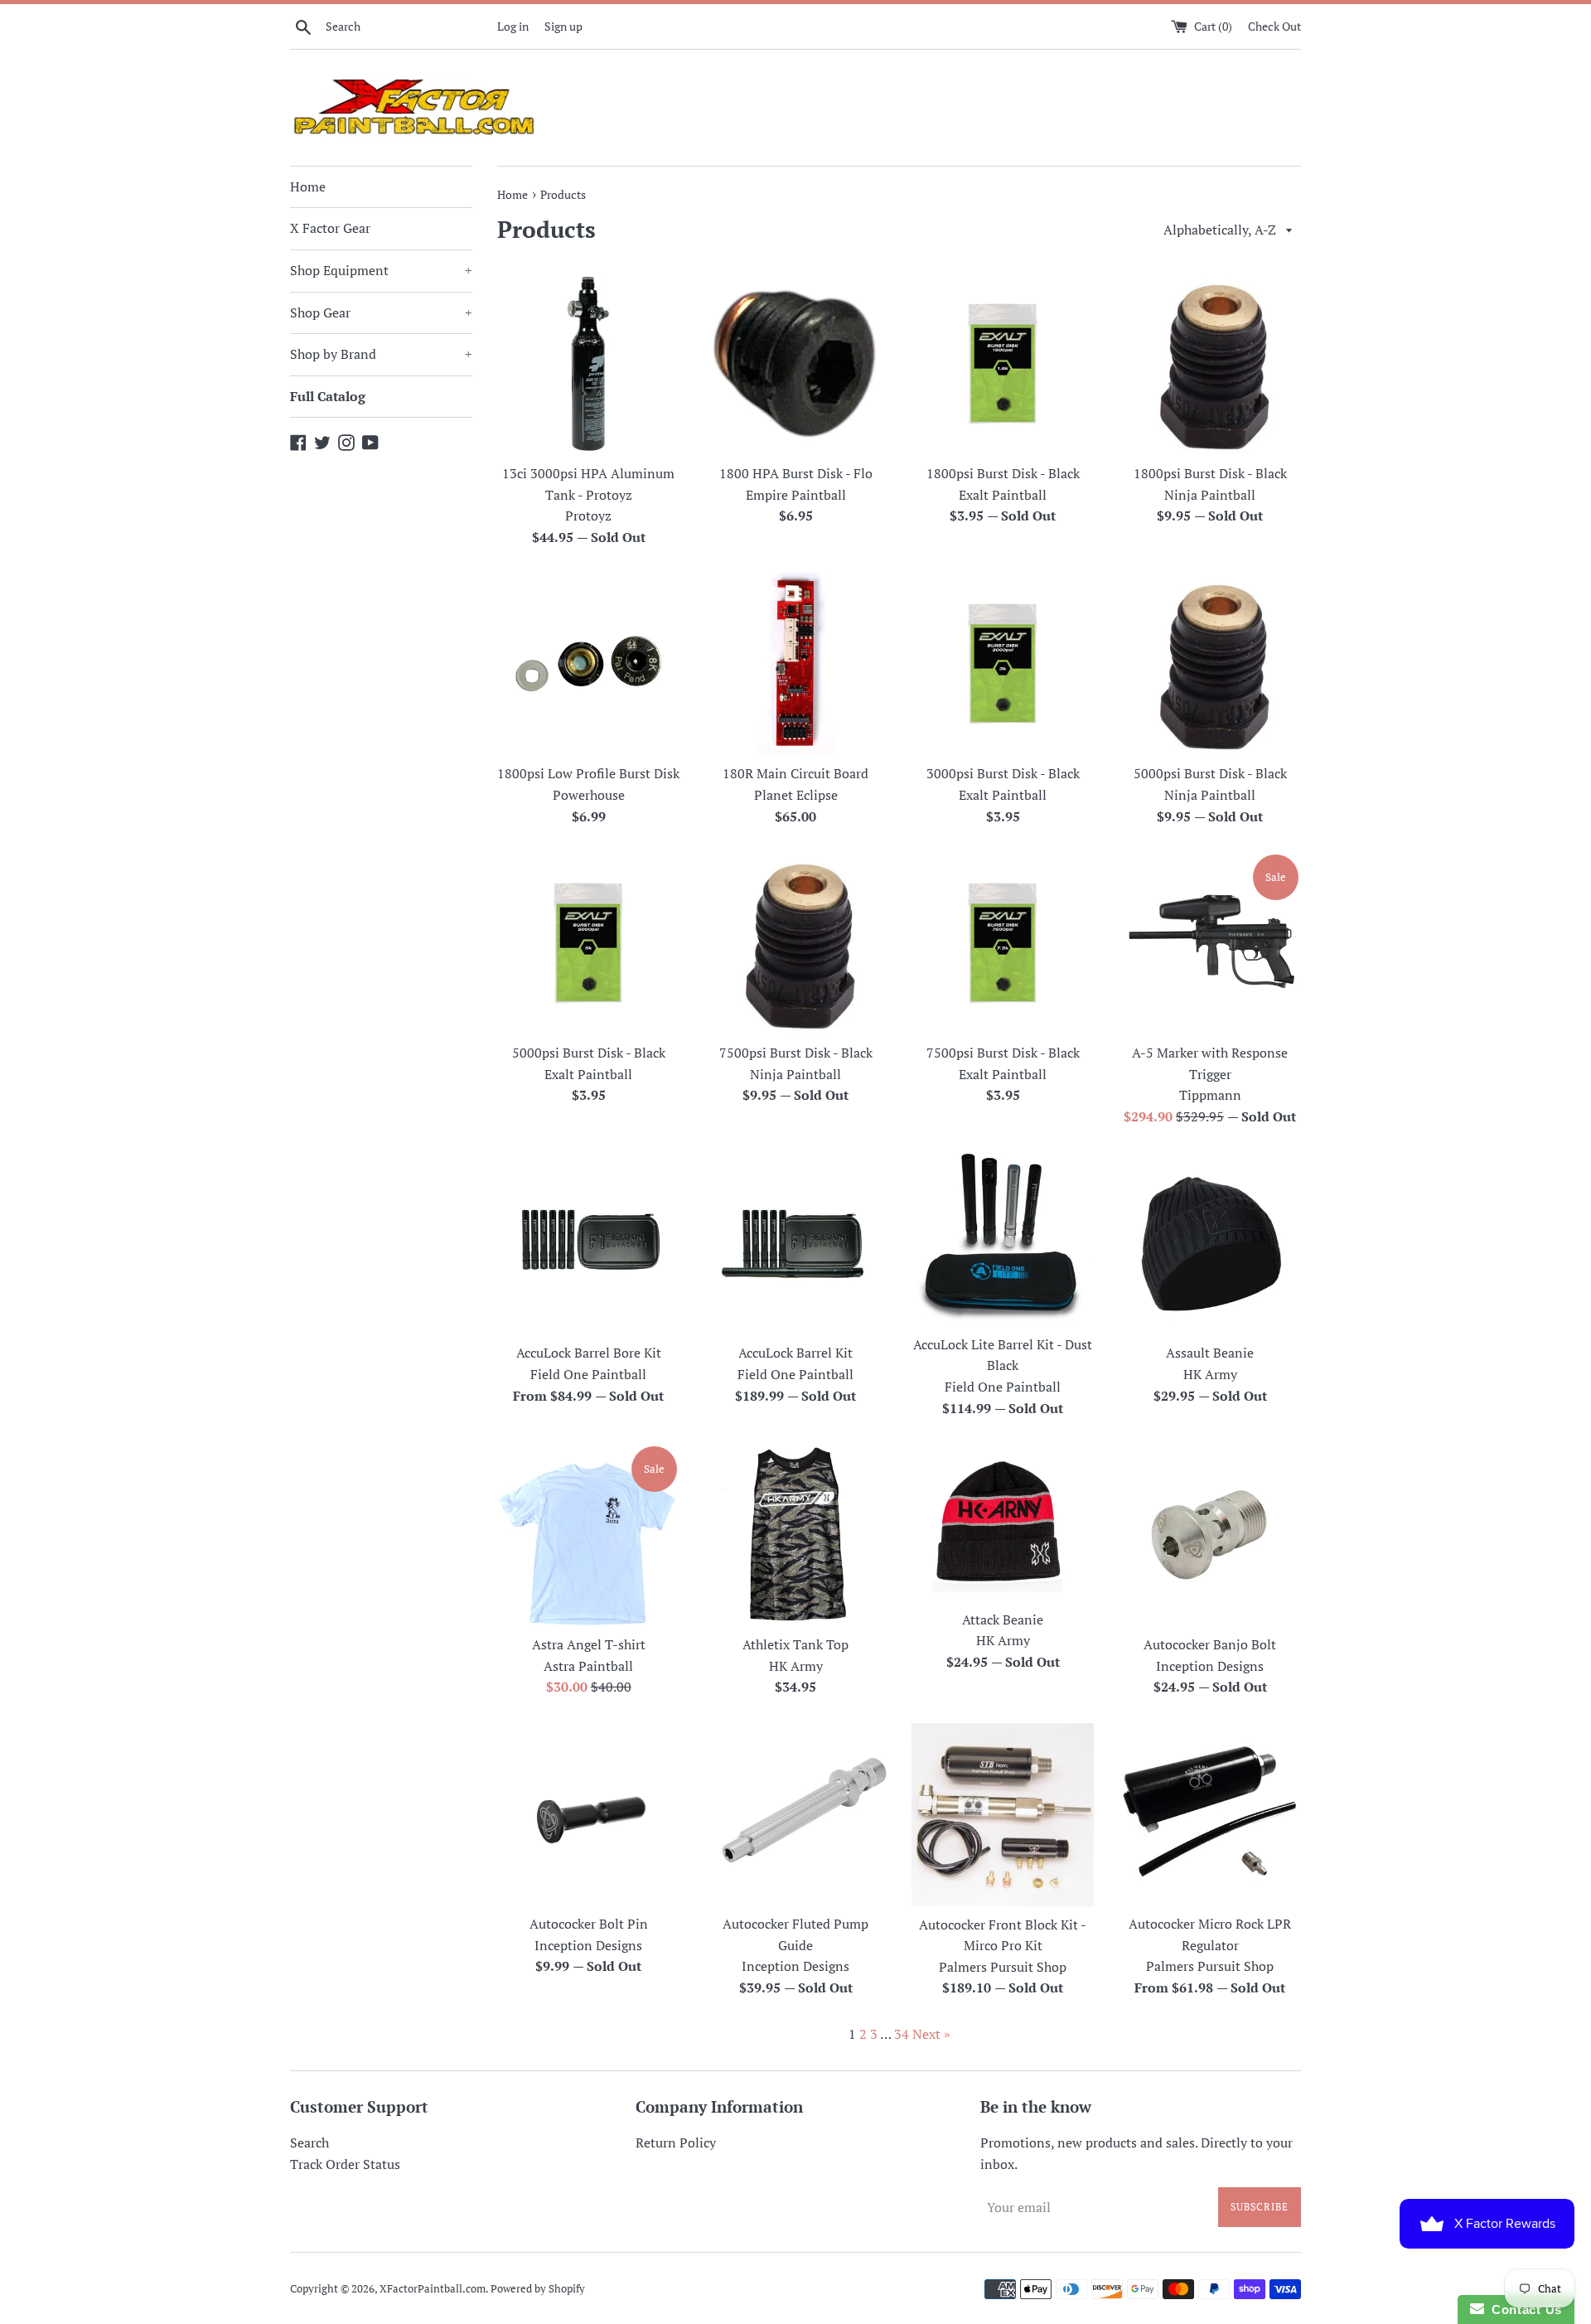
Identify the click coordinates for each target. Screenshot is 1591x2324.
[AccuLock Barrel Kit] (795, 1243)
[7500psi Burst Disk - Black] (795, 943)
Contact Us (1523, 2309)
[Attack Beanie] (1003, 1523)
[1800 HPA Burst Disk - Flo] (795, 364)
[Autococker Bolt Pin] (588, 1814)
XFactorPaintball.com (433, 2289)
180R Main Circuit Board (795, 773)
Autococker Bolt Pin (589, 1924)
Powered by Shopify (538, 2289)
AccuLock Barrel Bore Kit (589, 1353)
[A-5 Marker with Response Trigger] (1210, 943)
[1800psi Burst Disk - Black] (1003, 364)
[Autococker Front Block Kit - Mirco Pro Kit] (1003, 1815)
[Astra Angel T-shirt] (588, 1535)
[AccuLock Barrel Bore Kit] (588, 1243)
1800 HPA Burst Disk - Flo (796, 473)
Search (309, 2142)
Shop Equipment (381, 270)
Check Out (1274, 26)
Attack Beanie (1003, 1620)
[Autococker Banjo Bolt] (1210, 1535)
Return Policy (676, 2142)
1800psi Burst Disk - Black (1003, 473)
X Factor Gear (330, 228)
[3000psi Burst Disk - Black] (1003, 664)
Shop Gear (381, 312)
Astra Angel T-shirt (589, 1644)
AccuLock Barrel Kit (795, 1353)
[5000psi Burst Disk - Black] (1210, 664)
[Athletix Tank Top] (795, 1535)
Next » (931, 2034)
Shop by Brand (381, 354)
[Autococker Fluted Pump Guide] (795, 1814)
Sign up (563, 26)
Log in (513, 26)
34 (902, 2034)
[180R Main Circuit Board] (795, 664)
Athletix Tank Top (795, 1644)
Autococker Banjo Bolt (1210, 1644)
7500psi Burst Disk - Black (796, 1053)
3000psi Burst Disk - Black (1003, 773)
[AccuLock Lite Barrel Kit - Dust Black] (1003, 1239)
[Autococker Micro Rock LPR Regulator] (1210, 1814)
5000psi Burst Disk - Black (1210, 773)
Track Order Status (345, 2164)
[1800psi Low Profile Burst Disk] (588, 664)
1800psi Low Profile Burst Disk (588, 773)
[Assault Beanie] (1210, 1243)
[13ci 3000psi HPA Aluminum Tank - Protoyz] (588, 364)
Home (308, 186)
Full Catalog (328, 396)
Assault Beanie (1210, 1353)
